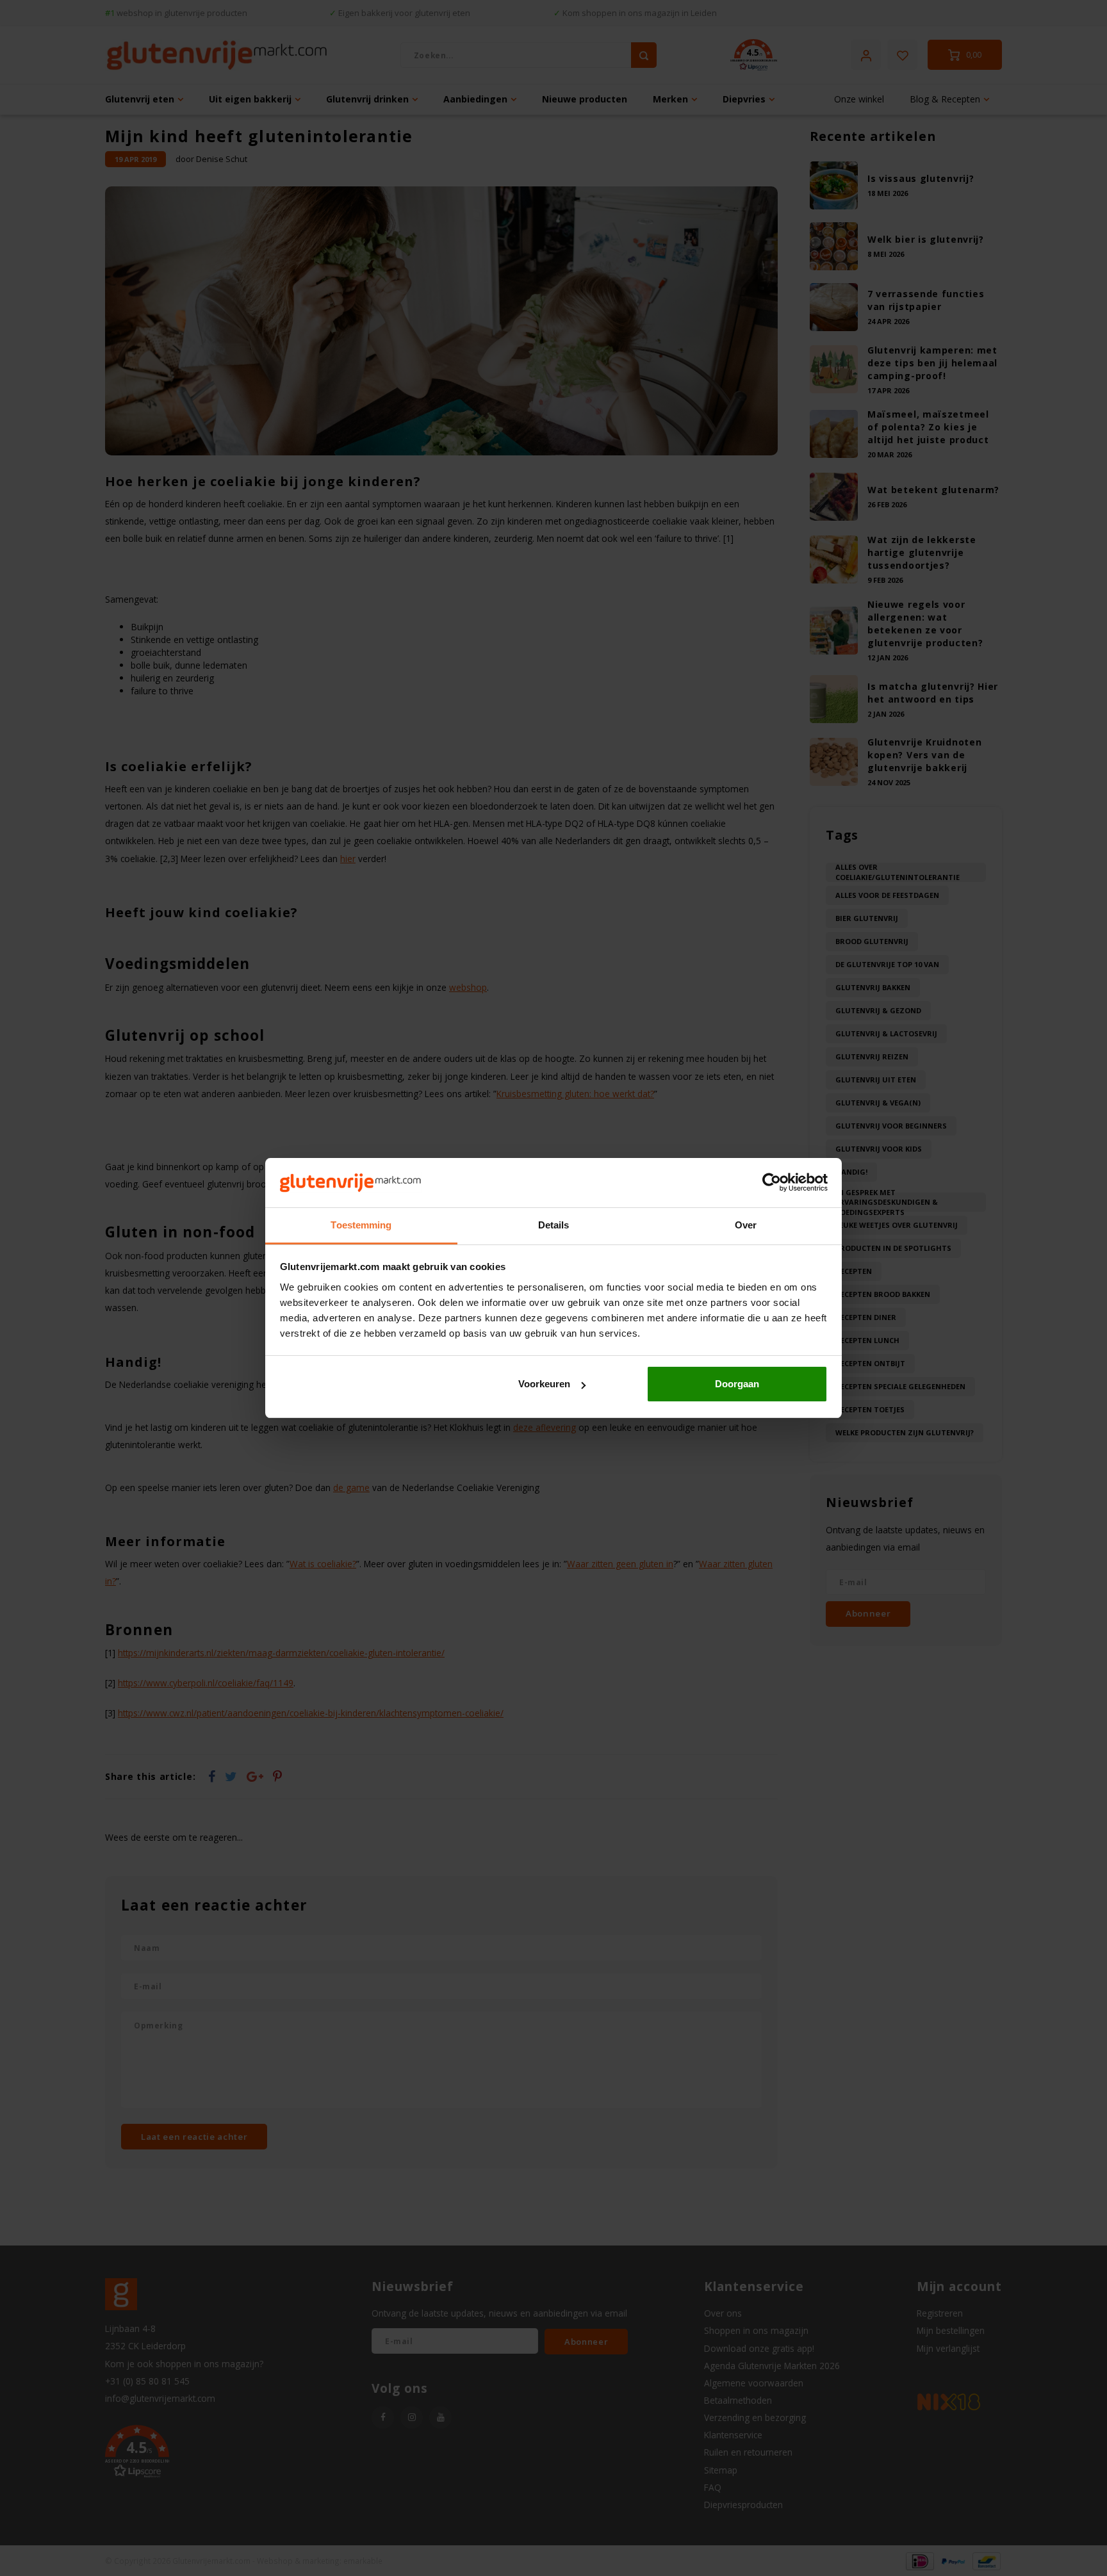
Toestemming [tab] (361, 1225)
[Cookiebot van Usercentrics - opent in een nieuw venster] (772, 1183)
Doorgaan (737, 1384)
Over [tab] (746, 1225)
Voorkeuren (544, 1384)
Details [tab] (554, 1225)
